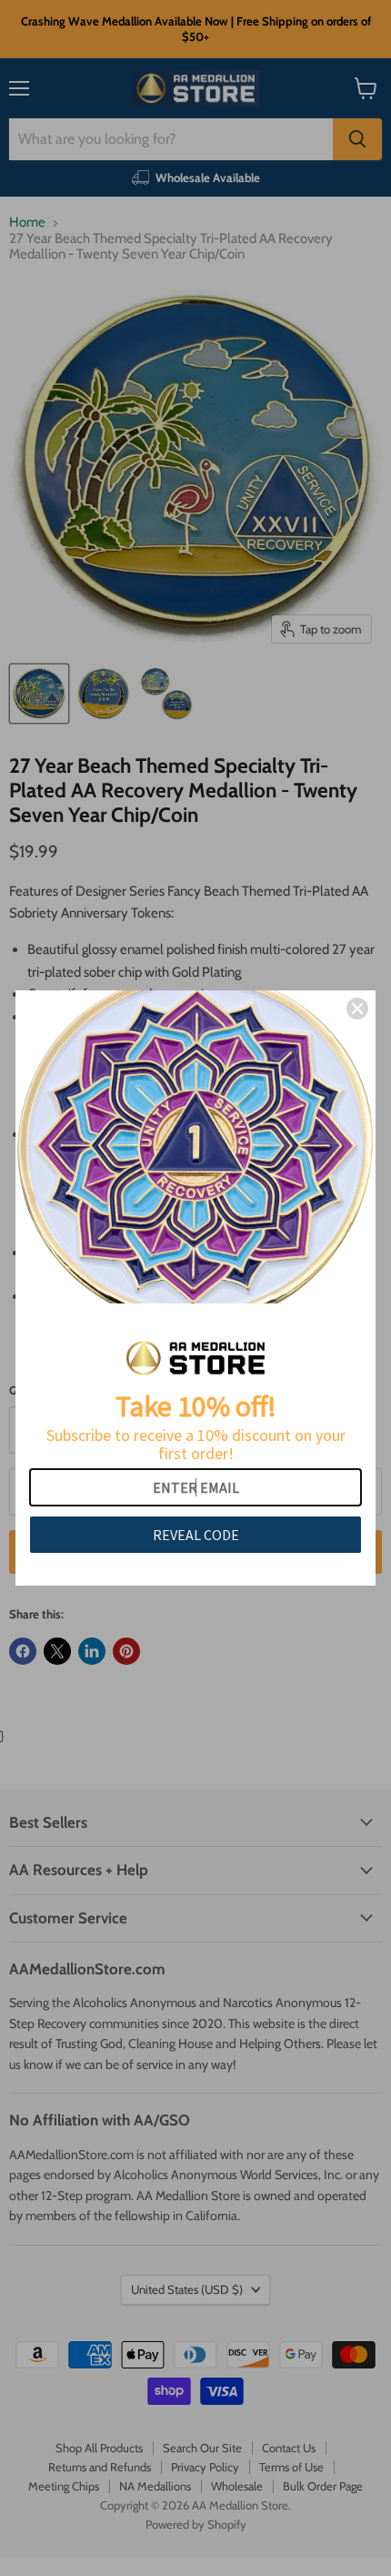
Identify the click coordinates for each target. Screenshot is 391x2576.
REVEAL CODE (196, 1535)
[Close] (357, 1009)
